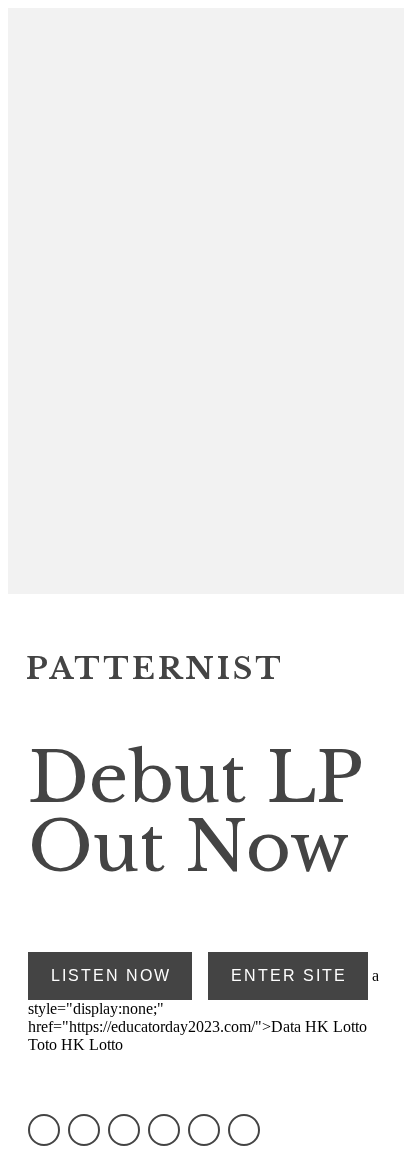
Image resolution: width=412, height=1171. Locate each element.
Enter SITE (289, 975)
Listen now (111, 975)
